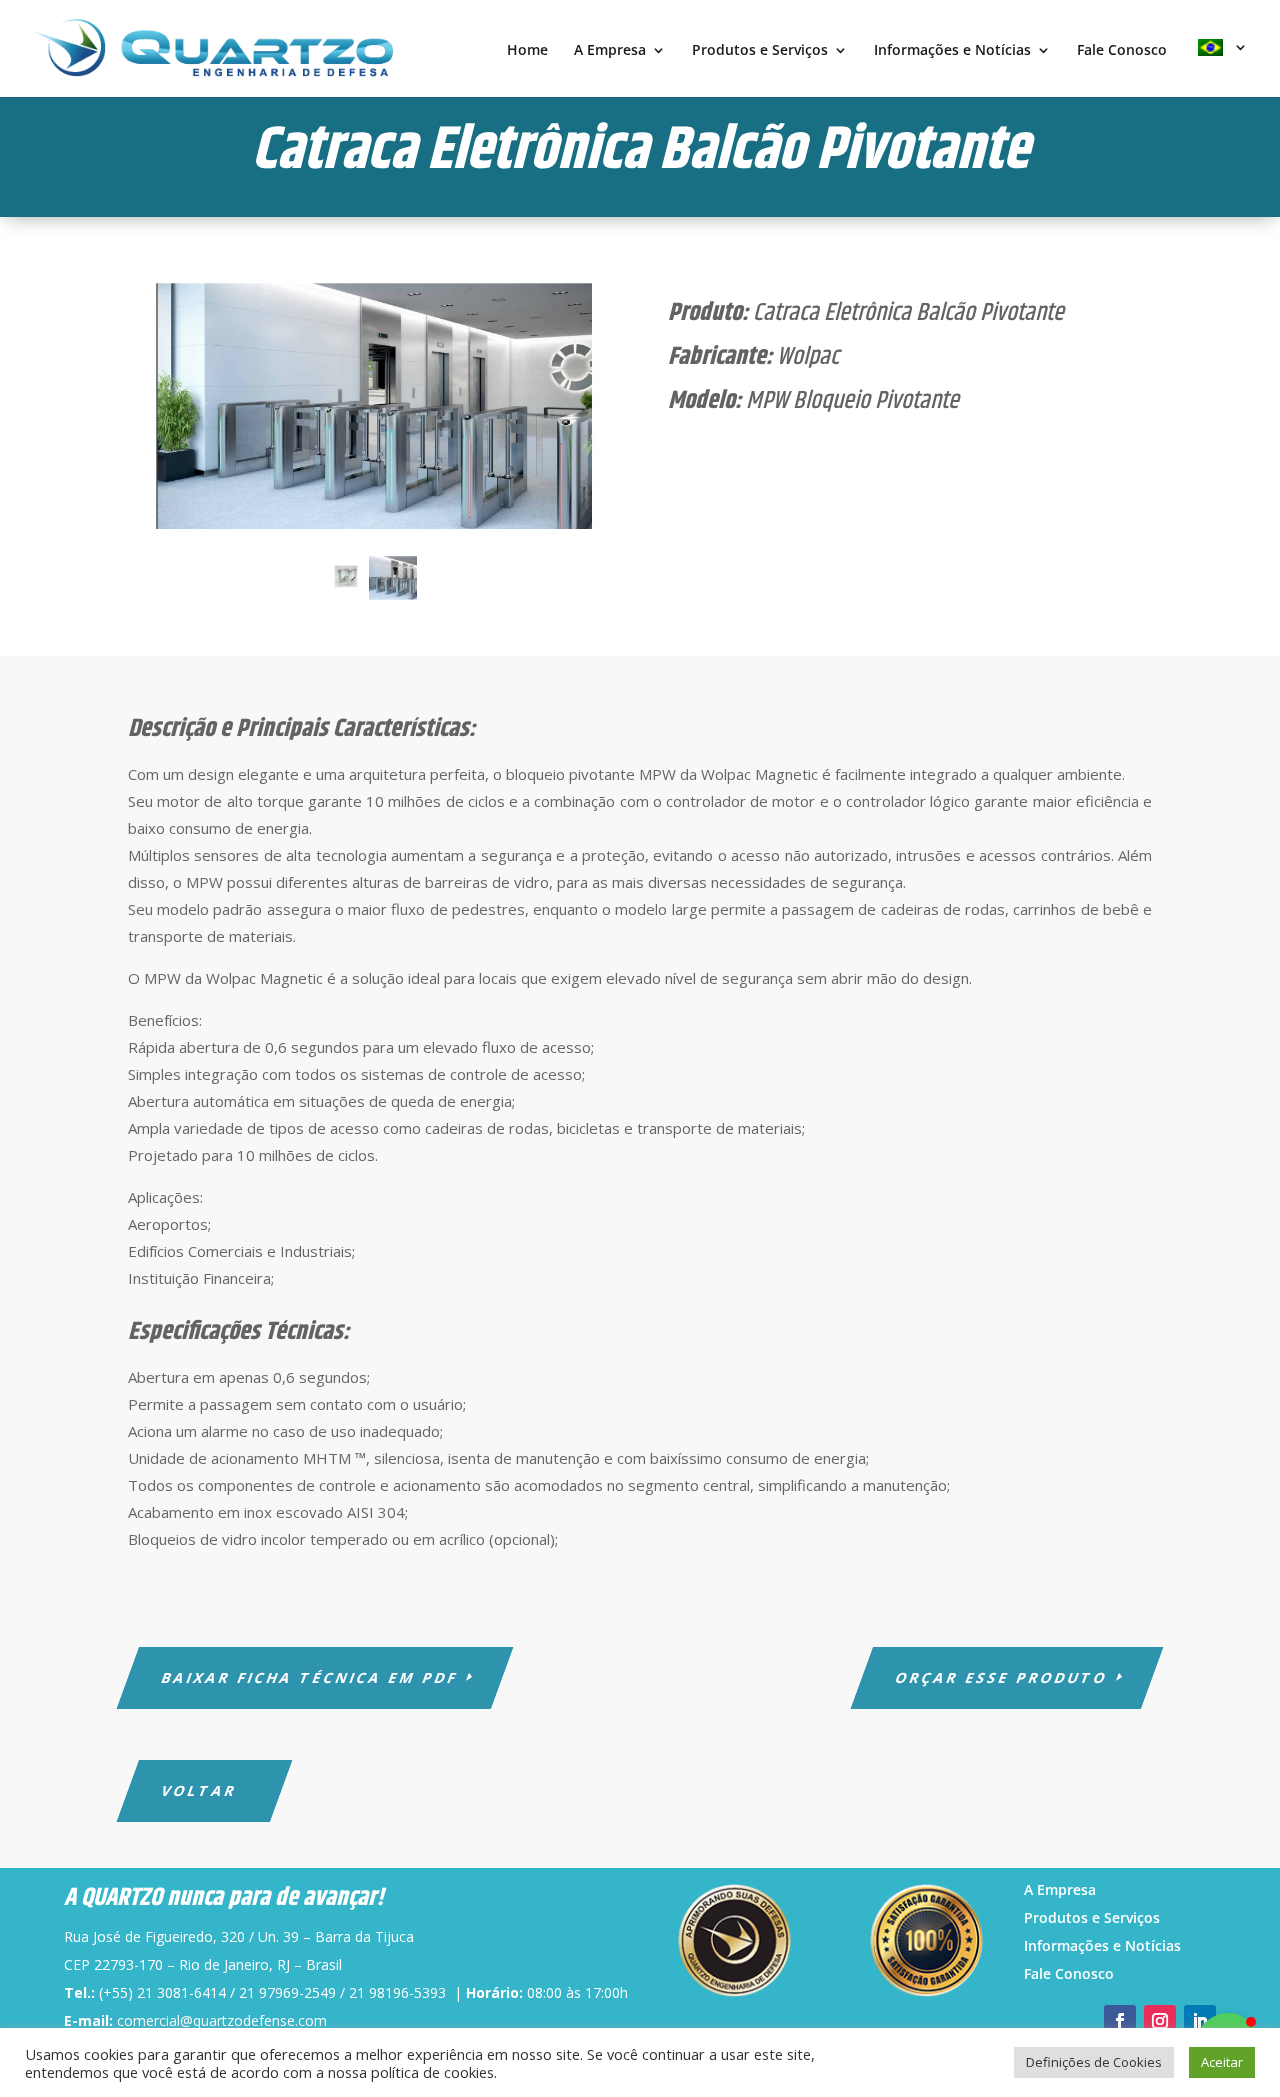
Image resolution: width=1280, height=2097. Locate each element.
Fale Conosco (1122, 51)
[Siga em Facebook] (1120, 2021)
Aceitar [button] (1222, 2062)
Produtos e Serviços (760, 51)
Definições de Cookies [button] (1094, 2062)
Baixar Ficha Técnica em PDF (310, 1677)
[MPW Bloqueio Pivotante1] (370, 407)
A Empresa (610, 51)
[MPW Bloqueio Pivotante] (347, 588)
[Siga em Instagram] (1160, 2021)
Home (527, 51)
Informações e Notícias (952, 51)
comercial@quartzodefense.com (222, 2020)
